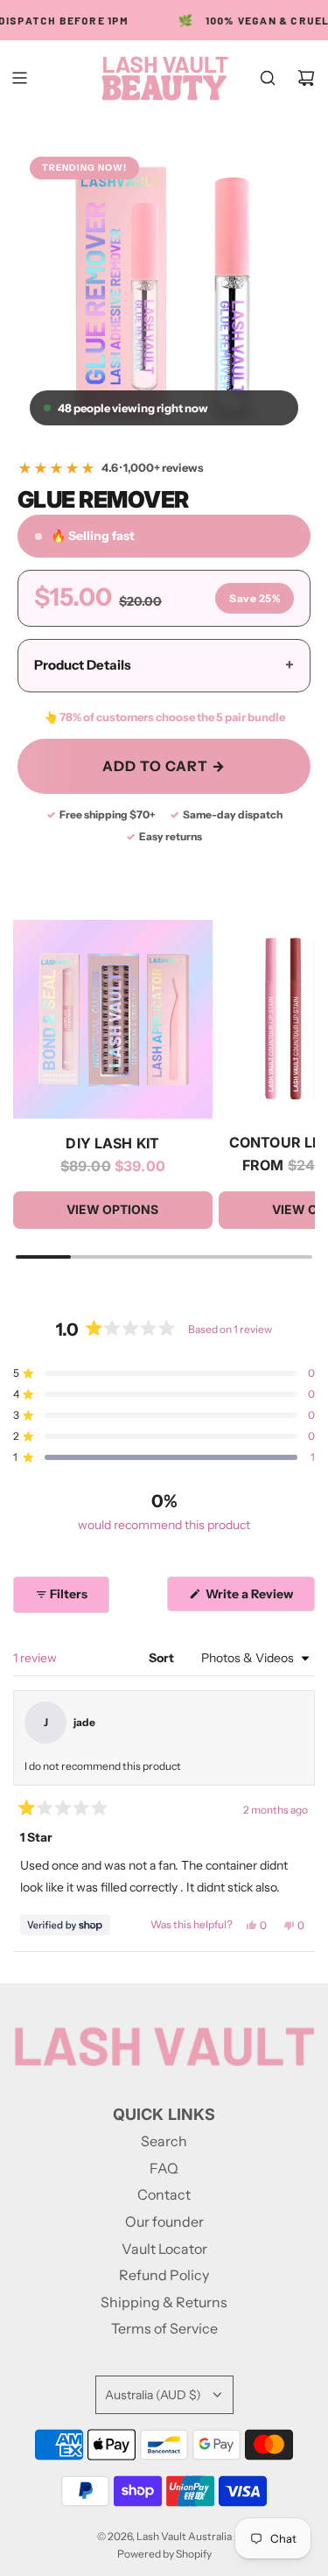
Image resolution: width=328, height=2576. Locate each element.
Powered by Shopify (164, 2554)
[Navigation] (19, 78)
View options (112, 1209)
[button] (164, 1373)
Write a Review (252, 1598)
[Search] (268, 78)
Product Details (164, 665)
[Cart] (306, 78)
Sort (163, 1658)
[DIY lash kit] (113, 1020)
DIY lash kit (112, 1143)
